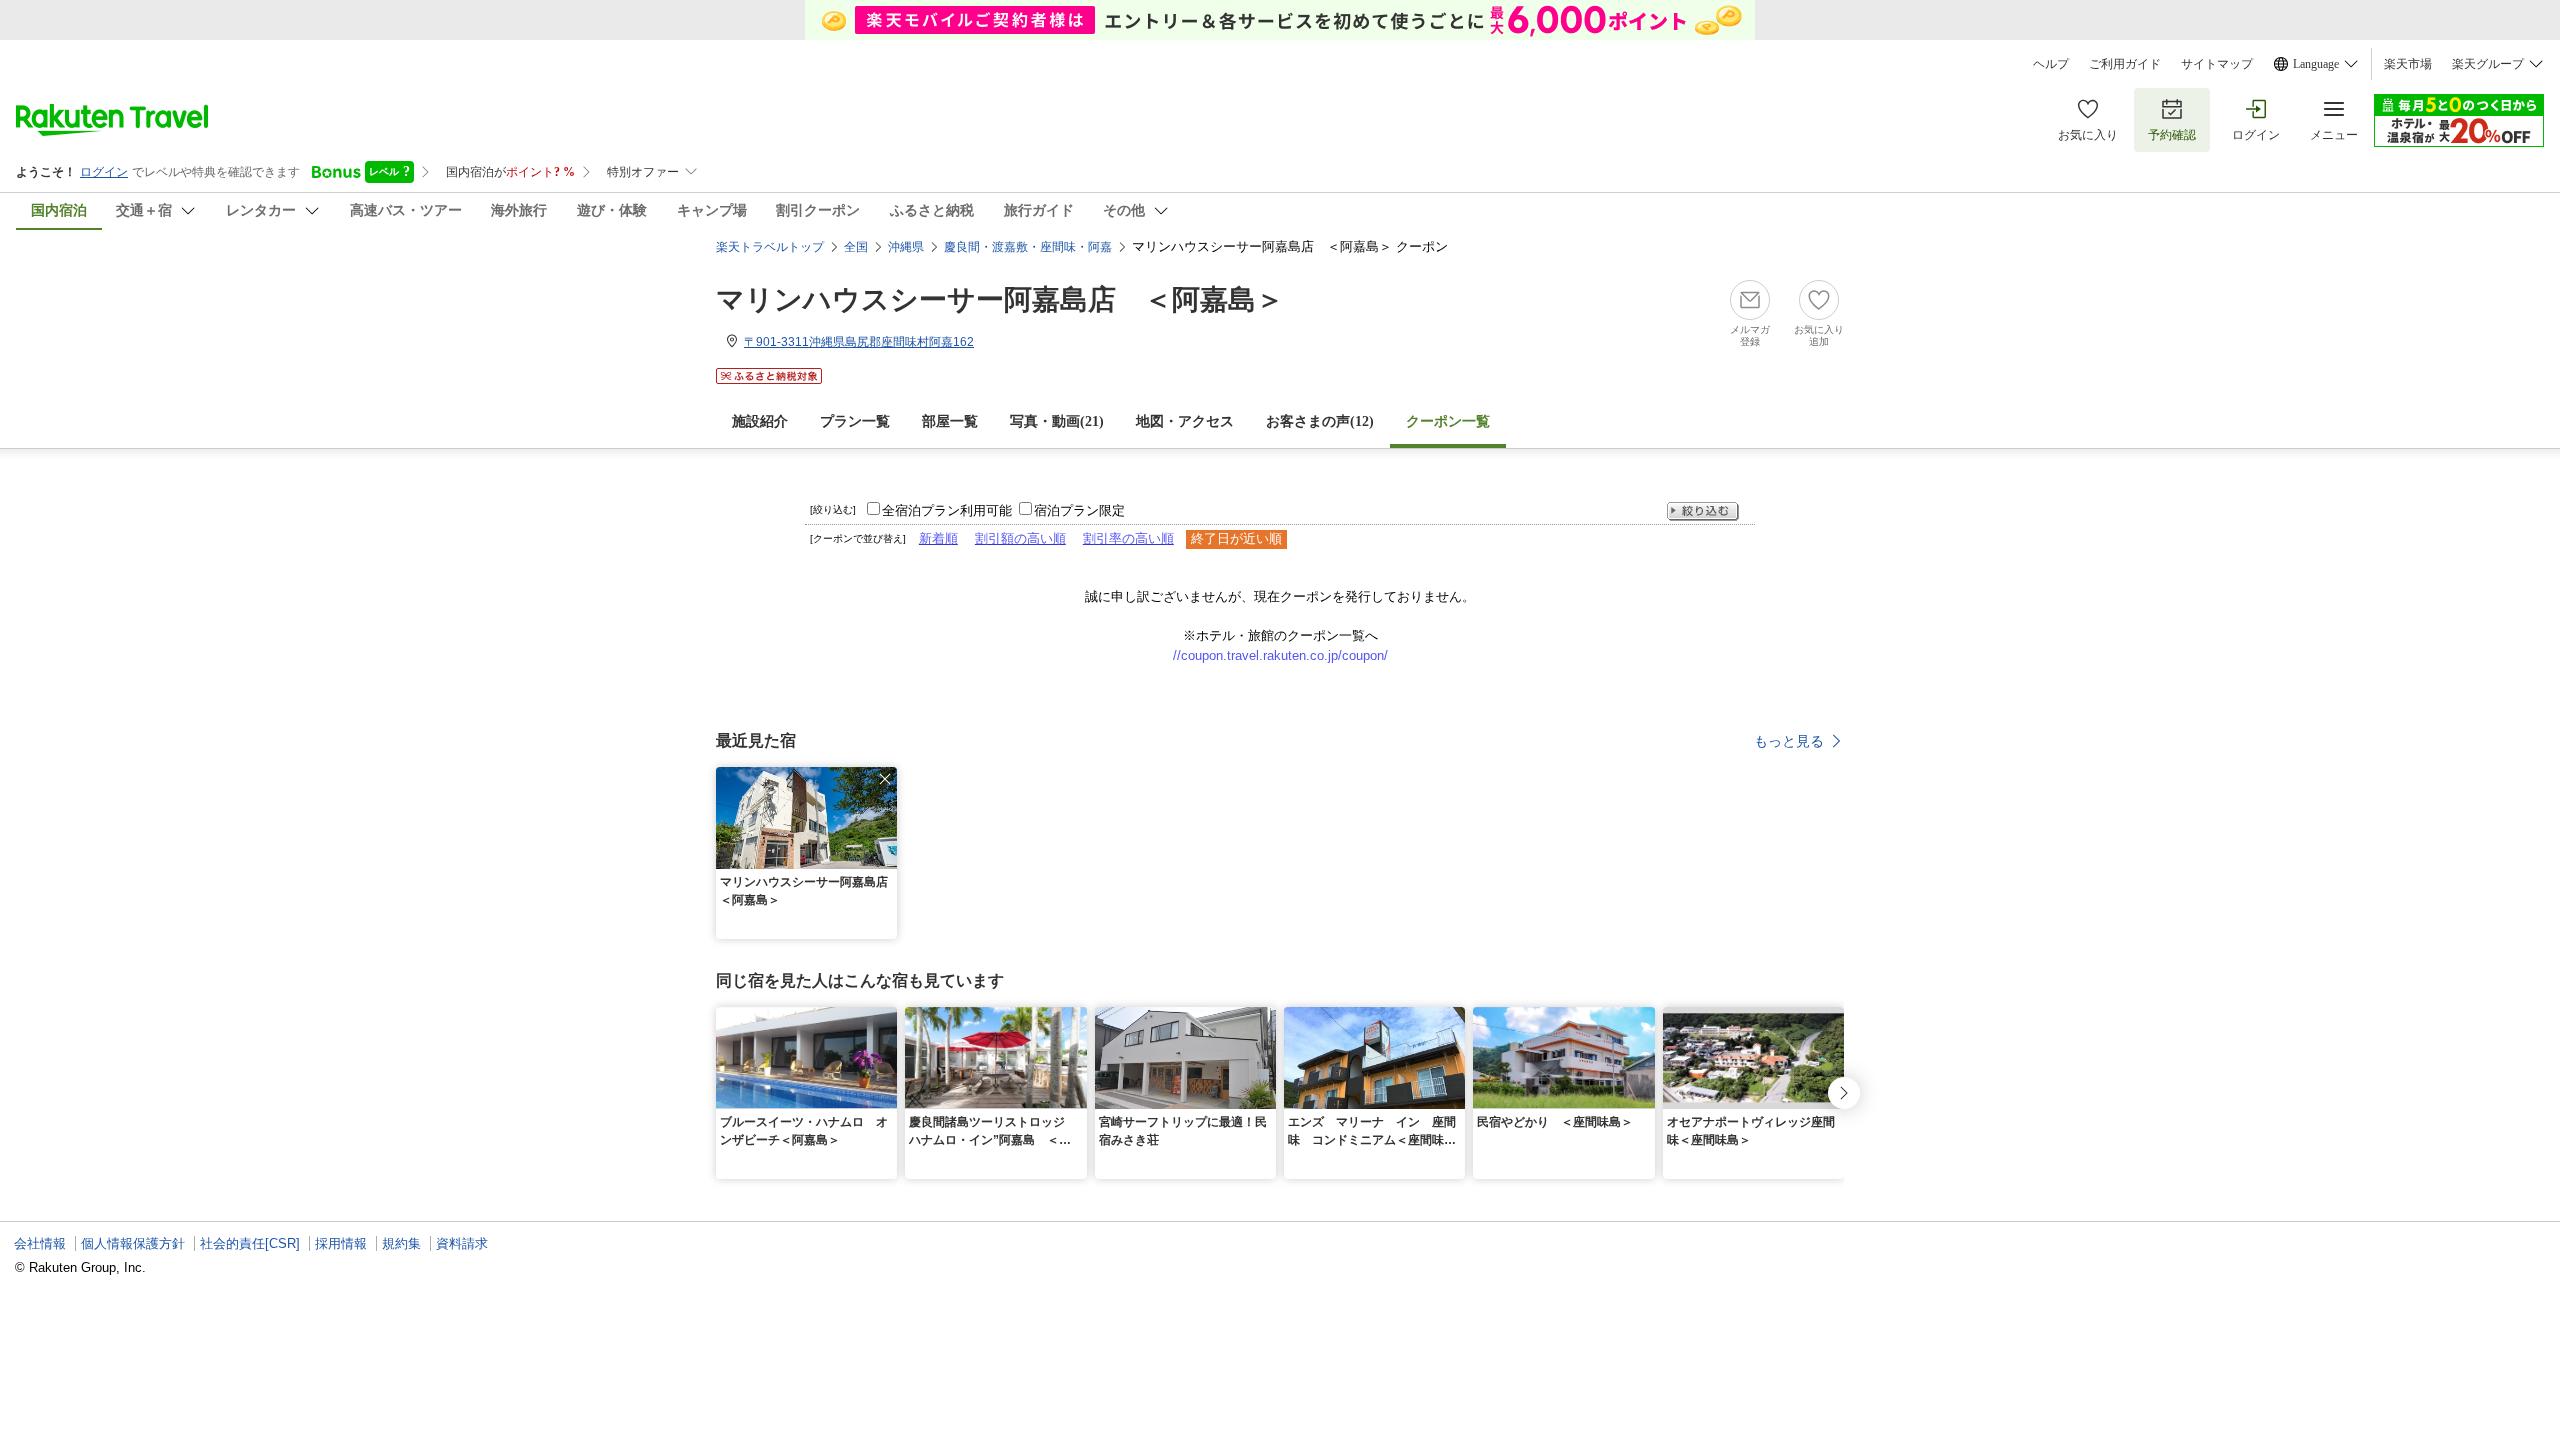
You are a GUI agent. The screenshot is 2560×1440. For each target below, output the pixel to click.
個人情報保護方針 (133, 1243)
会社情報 (40, 1243)
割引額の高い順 (1020, 538)
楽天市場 (2408, 64)
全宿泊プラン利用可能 (947, 510)
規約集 (401, 1243)
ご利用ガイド (2125, 64)
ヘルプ (2051, 64)
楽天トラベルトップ (770, 247)
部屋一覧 (950, 421)
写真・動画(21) (1057, 421)
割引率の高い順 (1128, 538)
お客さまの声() (1320, 421)
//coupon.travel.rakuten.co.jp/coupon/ (1280, 655)
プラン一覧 (855, 421)
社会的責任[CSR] (250, 1243)
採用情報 (341, 1243)
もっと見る (1789, 741)
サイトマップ (2217, 64)
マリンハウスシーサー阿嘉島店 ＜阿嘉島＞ (1000, 299)
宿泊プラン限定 (1079, 510)
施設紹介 (760, 421)
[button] (885, 779)
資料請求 (462, 1243)
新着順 (938, 538)
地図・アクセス (1185, 421)
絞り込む (1703, 511)
